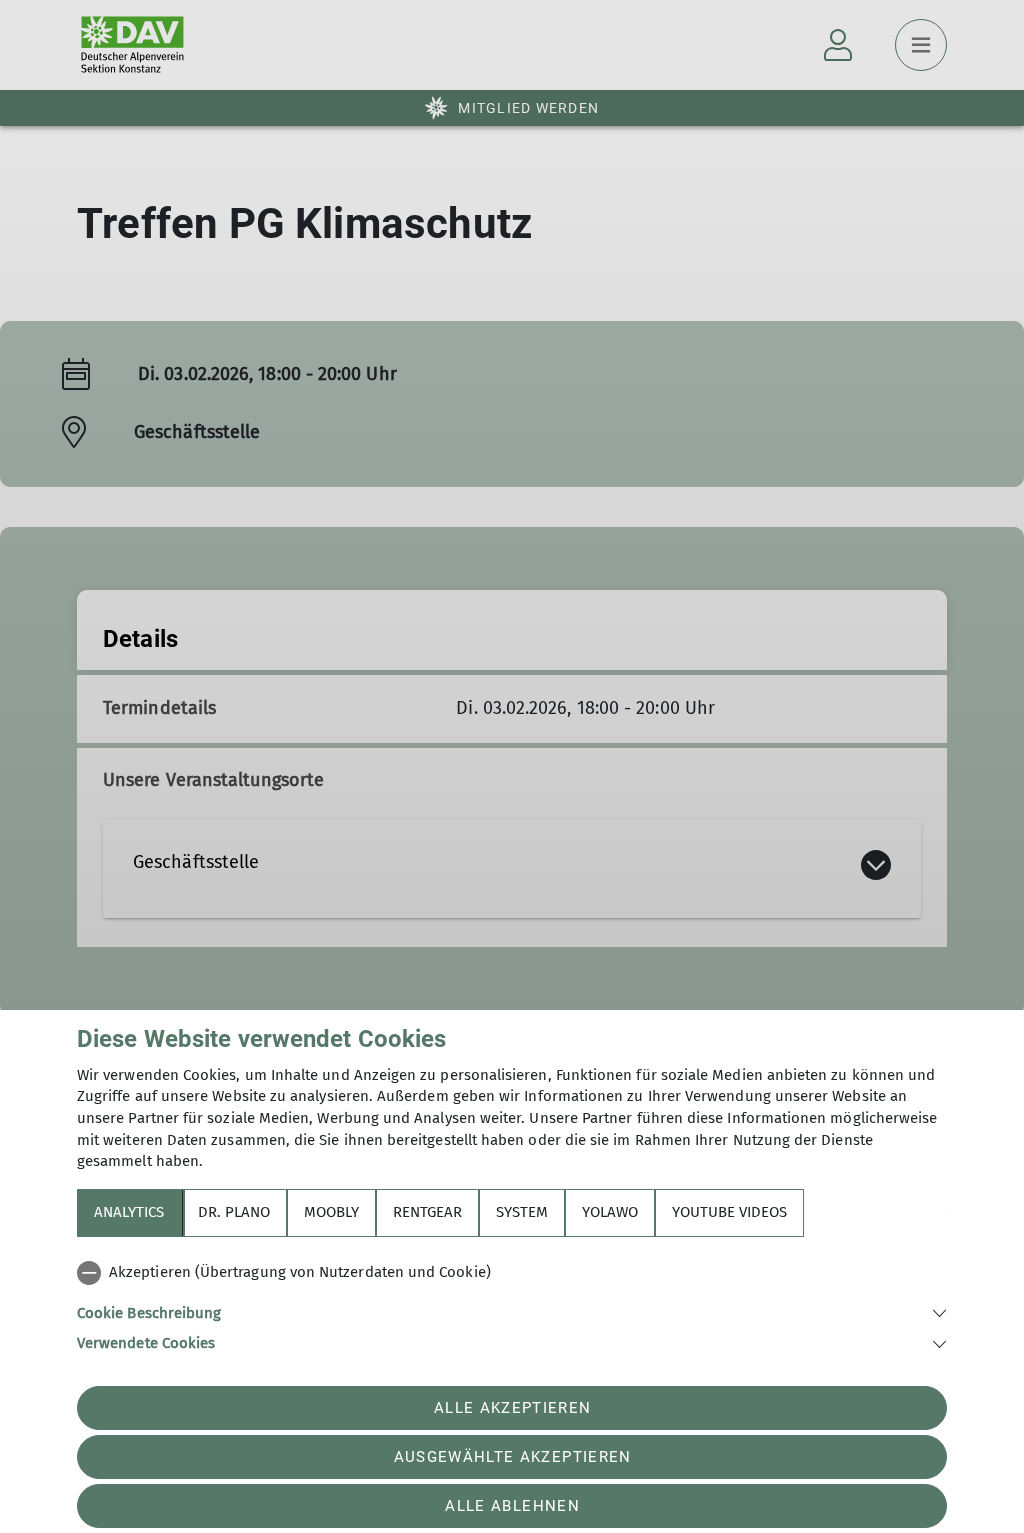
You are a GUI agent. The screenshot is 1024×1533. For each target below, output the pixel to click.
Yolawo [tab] (610, 1212)
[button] (512, 1311)
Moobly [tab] (331, 1212)
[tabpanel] (512, 1304)
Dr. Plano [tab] (234, 1212)
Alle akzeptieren (512, 1408)
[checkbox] (512, 1273)
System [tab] (522, 1212)
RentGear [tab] (427, 1212)
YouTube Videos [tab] (729, 1212)
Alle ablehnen (512, 1506)
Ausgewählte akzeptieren (513, 1457)
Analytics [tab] (129, 1212)
